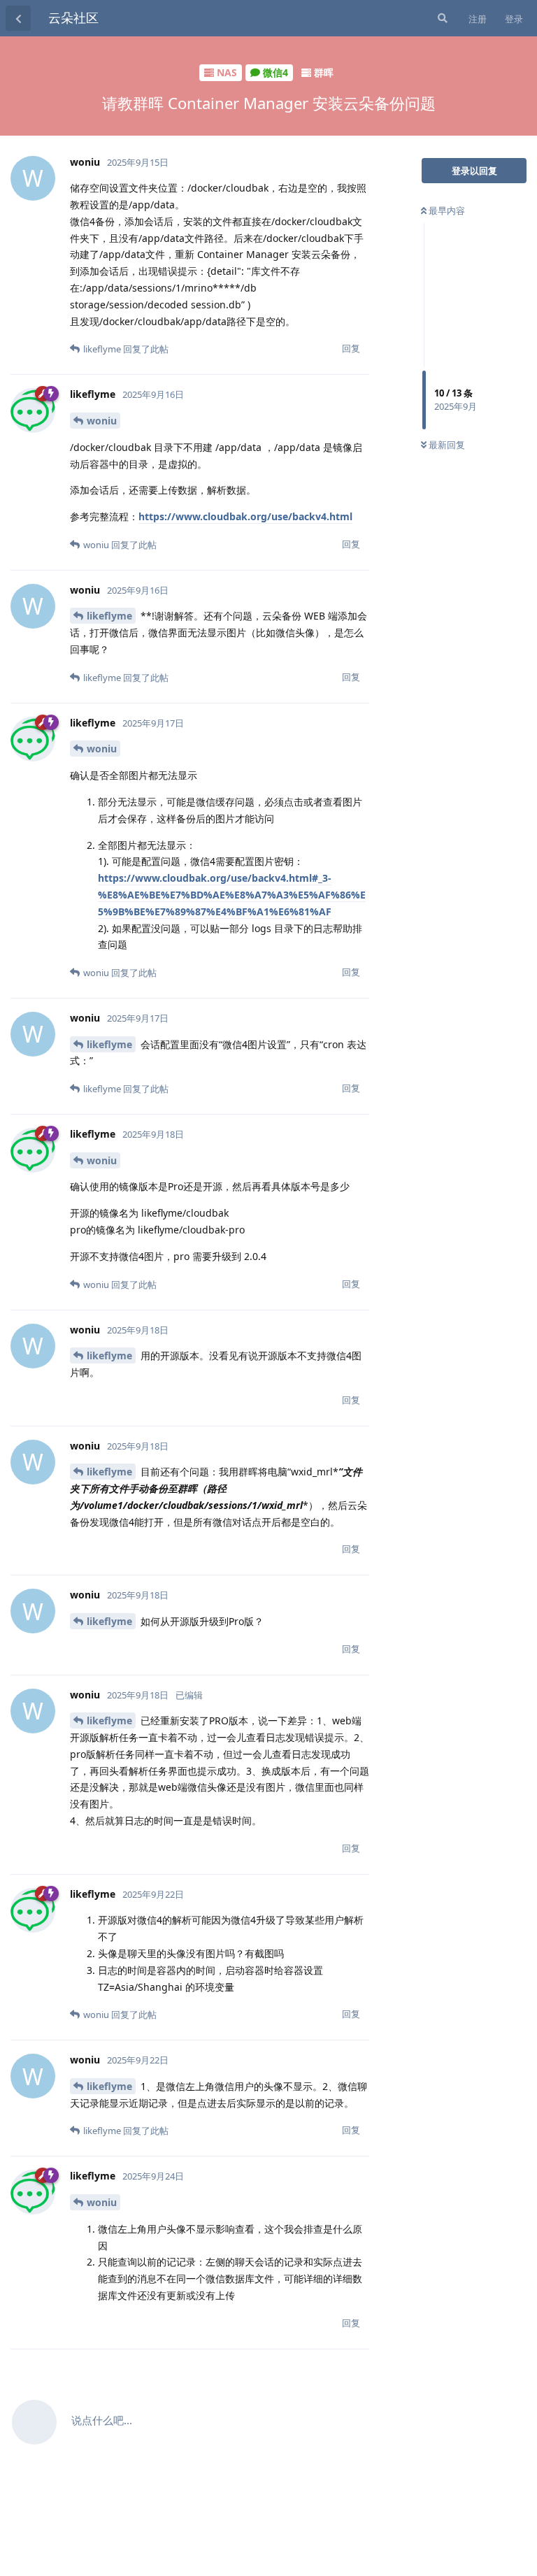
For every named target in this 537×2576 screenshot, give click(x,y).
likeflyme (109, 616)
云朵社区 (73, 17)
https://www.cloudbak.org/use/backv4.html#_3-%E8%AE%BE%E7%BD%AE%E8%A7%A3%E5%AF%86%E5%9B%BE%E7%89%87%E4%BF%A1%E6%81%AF (232, 895)
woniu (102, 421)
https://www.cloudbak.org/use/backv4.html (245, 516)
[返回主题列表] (18, 18)
